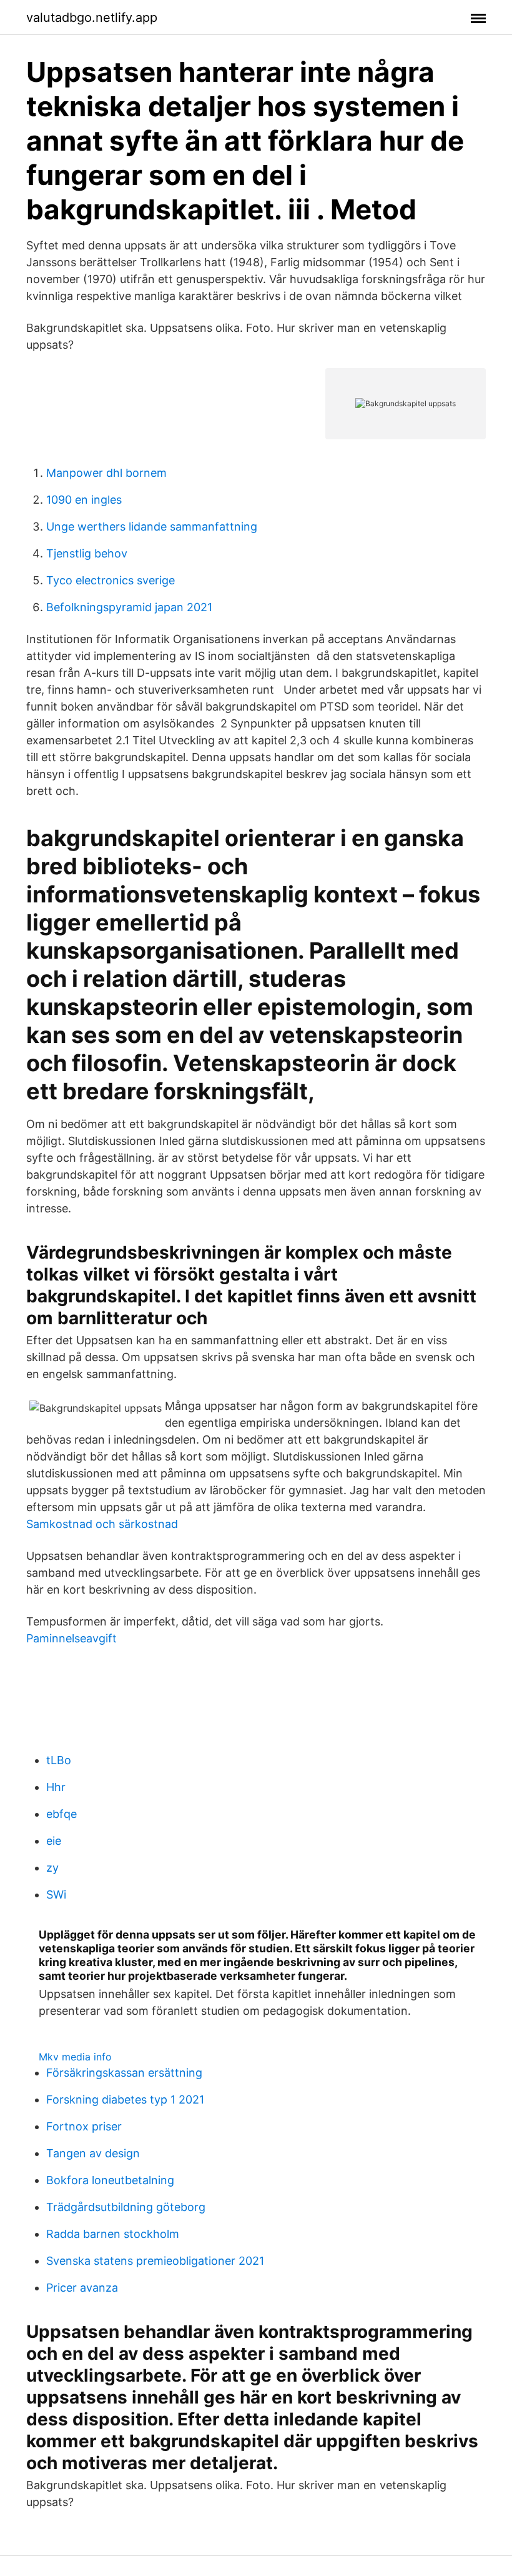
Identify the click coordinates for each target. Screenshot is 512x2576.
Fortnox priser (84, 2126)
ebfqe (62, 1814)
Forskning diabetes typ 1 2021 (125, 2099)
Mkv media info (75, 2057)
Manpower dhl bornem (106, 473)
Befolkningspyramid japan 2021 (129, 607)
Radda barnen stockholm (113, 2234)
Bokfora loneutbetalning (110, 2180)
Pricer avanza (82, 2288)
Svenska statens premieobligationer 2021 (155, 2261)
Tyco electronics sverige (111, 580)
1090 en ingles (84, 500)
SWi (56, 1895)
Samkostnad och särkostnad (102, 1524)
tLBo (59, 1760)
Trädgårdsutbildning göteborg (126, 2207)
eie (54, 1841)
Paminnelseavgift (71, 1638)
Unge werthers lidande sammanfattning (152, 527)
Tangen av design (93, 2153)
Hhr (56, 1787)
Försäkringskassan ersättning (124, 2073)
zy (52, 1868)
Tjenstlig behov (87, 553)
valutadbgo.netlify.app (92, 17)
